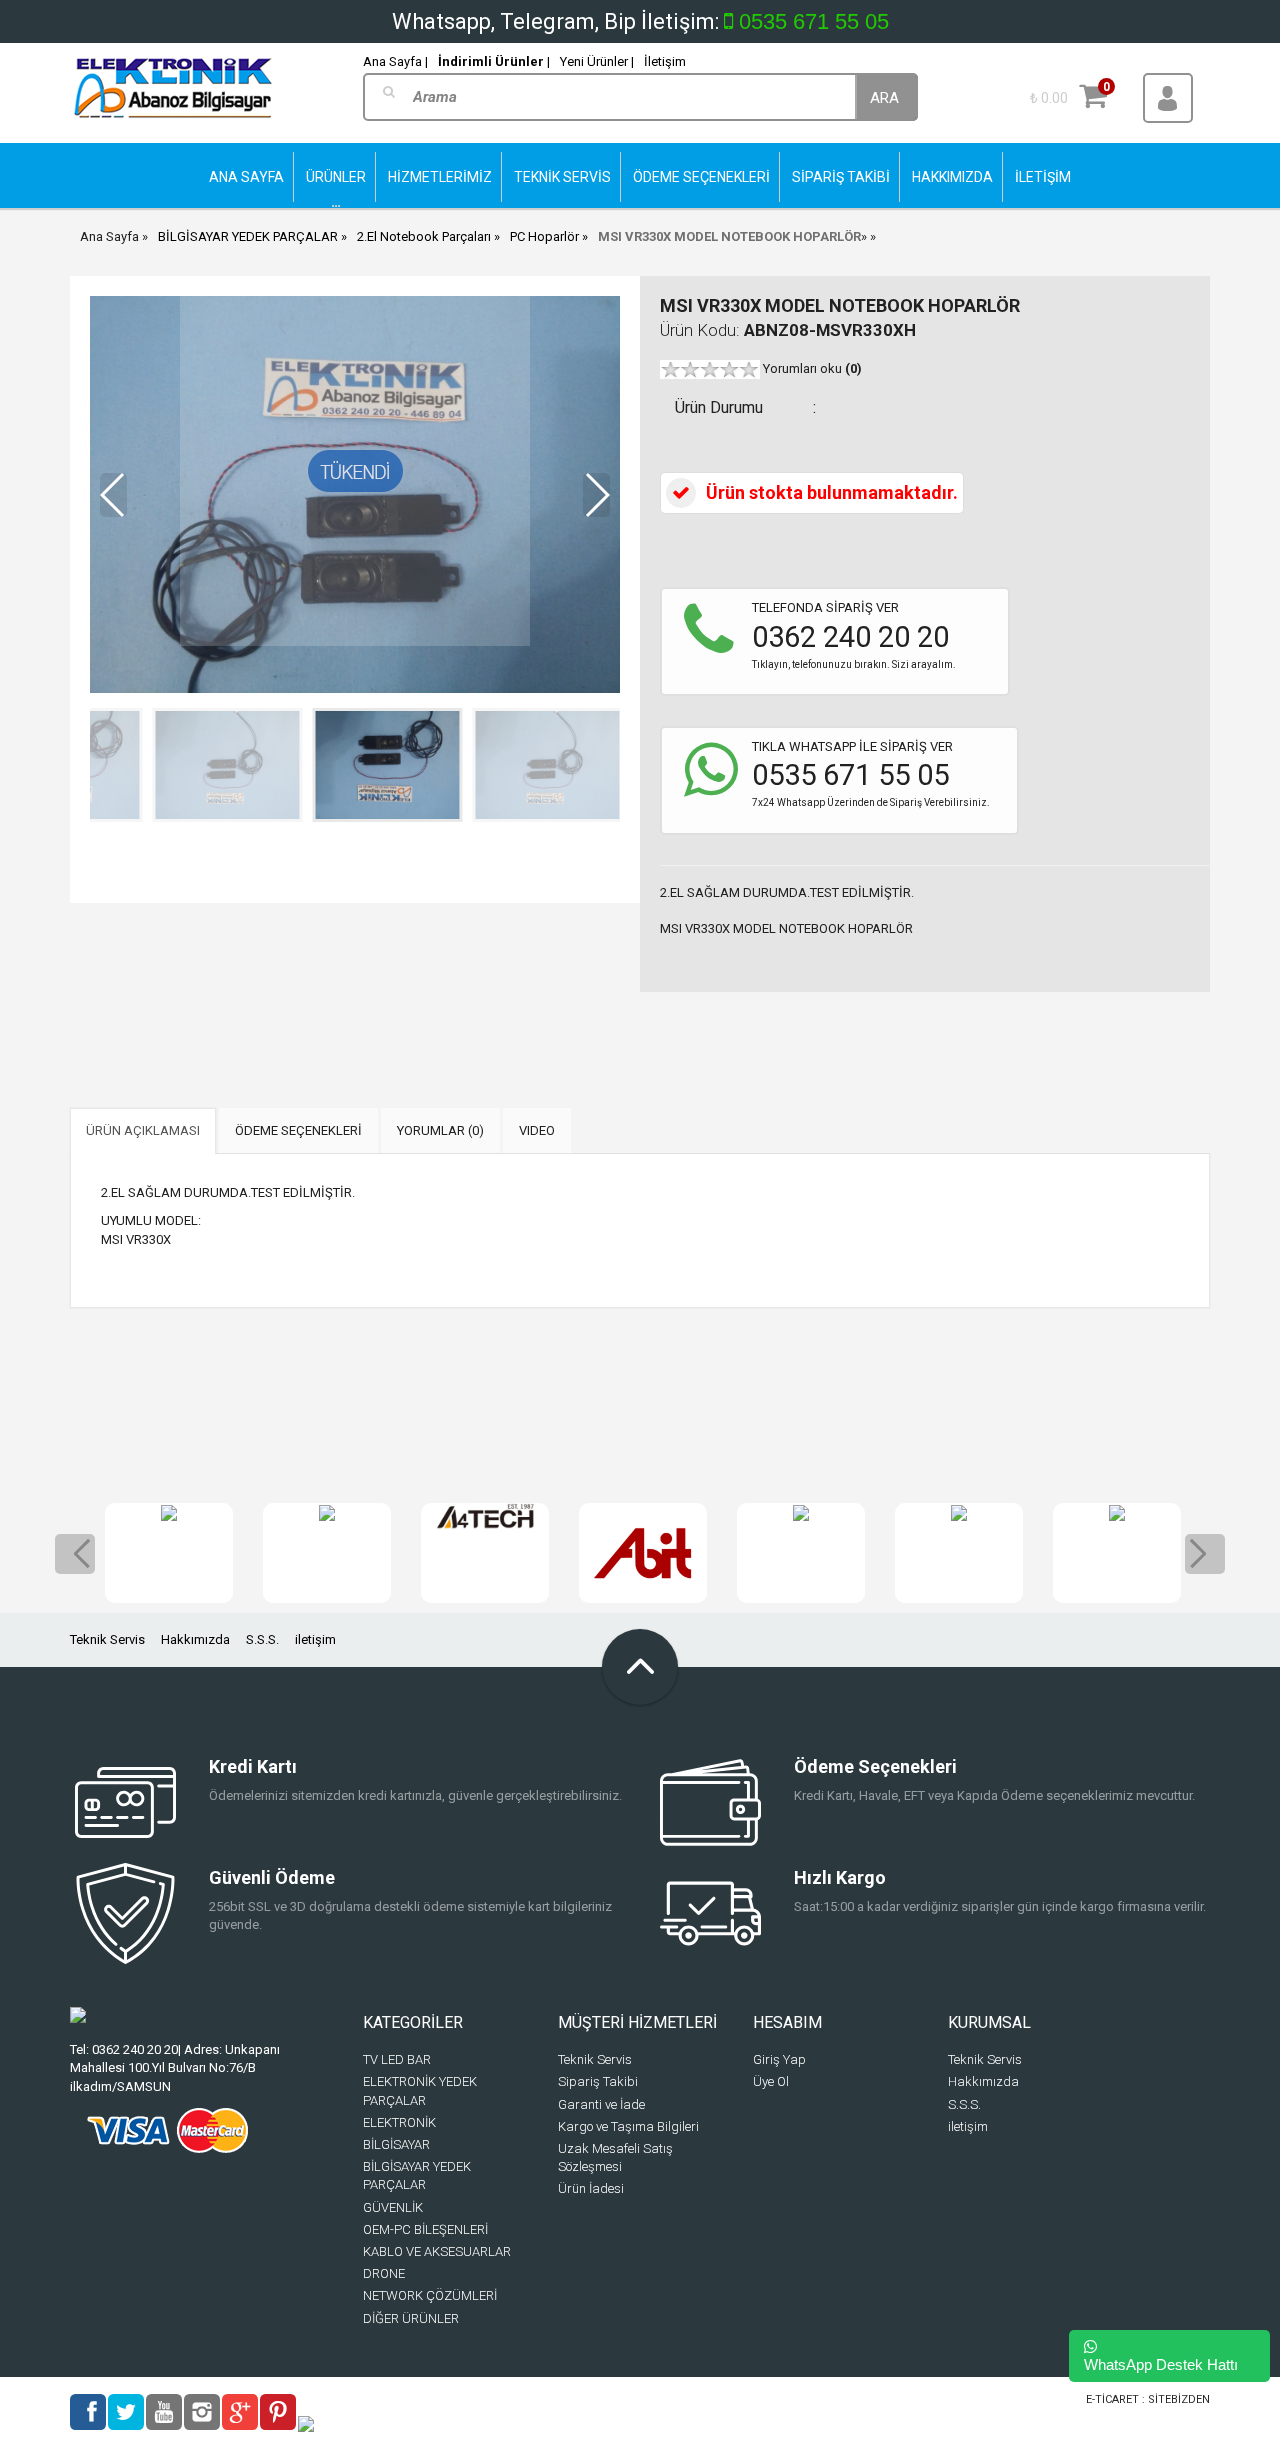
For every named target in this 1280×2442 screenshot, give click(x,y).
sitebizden (1179, 2399)
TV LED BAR (397, 2059)
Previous (75, 1554)
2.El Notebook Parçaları (424, 236)
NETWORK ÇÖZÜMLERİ (430, 2295)
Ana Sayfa (109, 236)
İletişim (665, 61)
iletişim (315, 1639)
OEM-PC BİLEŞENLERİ (425, 2229)
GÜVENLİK (393, 2207)
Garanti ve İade (601, 2104)
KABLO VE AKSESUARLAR (437, 2251)
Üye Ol (771, 2081)
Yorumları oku (812, 368)
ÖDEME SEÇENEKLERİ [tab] (298, 1130)
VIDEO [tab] (537, 1130)
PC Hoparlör (544, 236)
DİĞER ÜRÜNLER (411, 2318)
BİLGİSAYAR (396, 2144)
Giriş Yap (779, 2059)
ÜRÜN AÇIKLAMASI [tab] (143, 1130)
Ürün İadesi (591, 2188)
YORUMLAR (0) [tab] (440, 1130)
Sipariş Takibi (598, 2081)
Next (1205, 1554)
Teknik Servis (107, 1639)
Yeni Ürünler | (597, 61)
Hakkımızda (195, 1639)
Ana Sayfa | (395, 61)
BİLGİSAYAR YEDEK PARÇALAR (248, 236)
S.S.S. (262, 1639)
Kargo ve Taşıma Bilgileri (628, 2126)
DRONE (384, 2273)
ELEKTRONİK (399, 2122)
